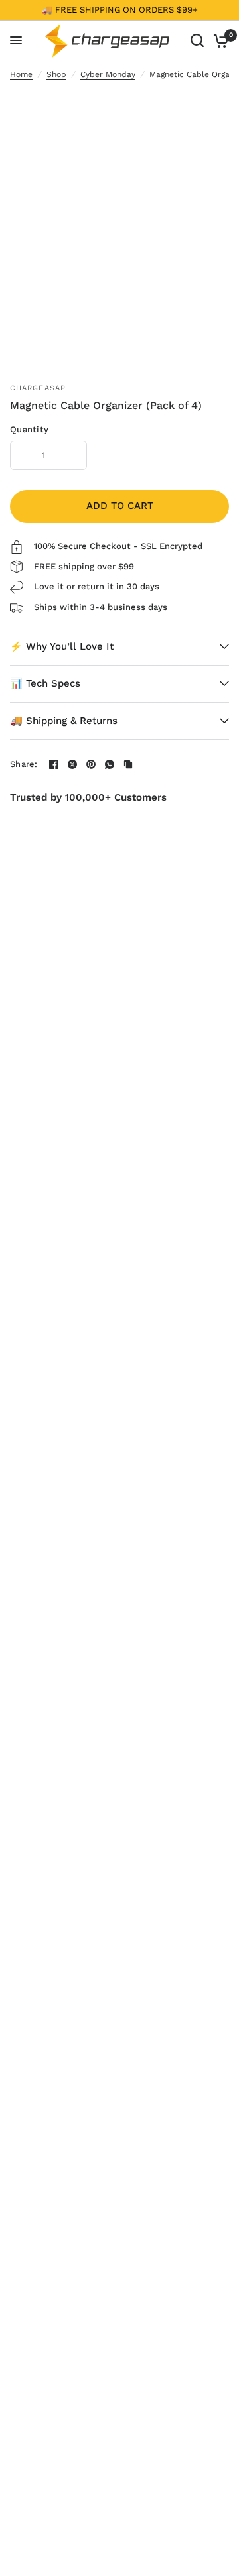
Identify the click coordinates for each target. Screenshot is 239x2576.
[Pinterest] (91, 764)
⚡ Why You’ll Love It (62, 646)
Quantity (29, 430)
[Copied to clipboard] (128, 764)
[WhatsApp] (110, 764)
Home (21, 75)
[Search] (197, 40)
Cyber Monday (108, 75)
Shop (56, 75)
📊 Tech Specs (45, 683)
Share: (24, 764)
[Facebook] (54, 764)
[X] (72, 764)
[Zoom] (209, 107)
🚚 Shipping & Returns (64, 721)
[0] (219, 40)
